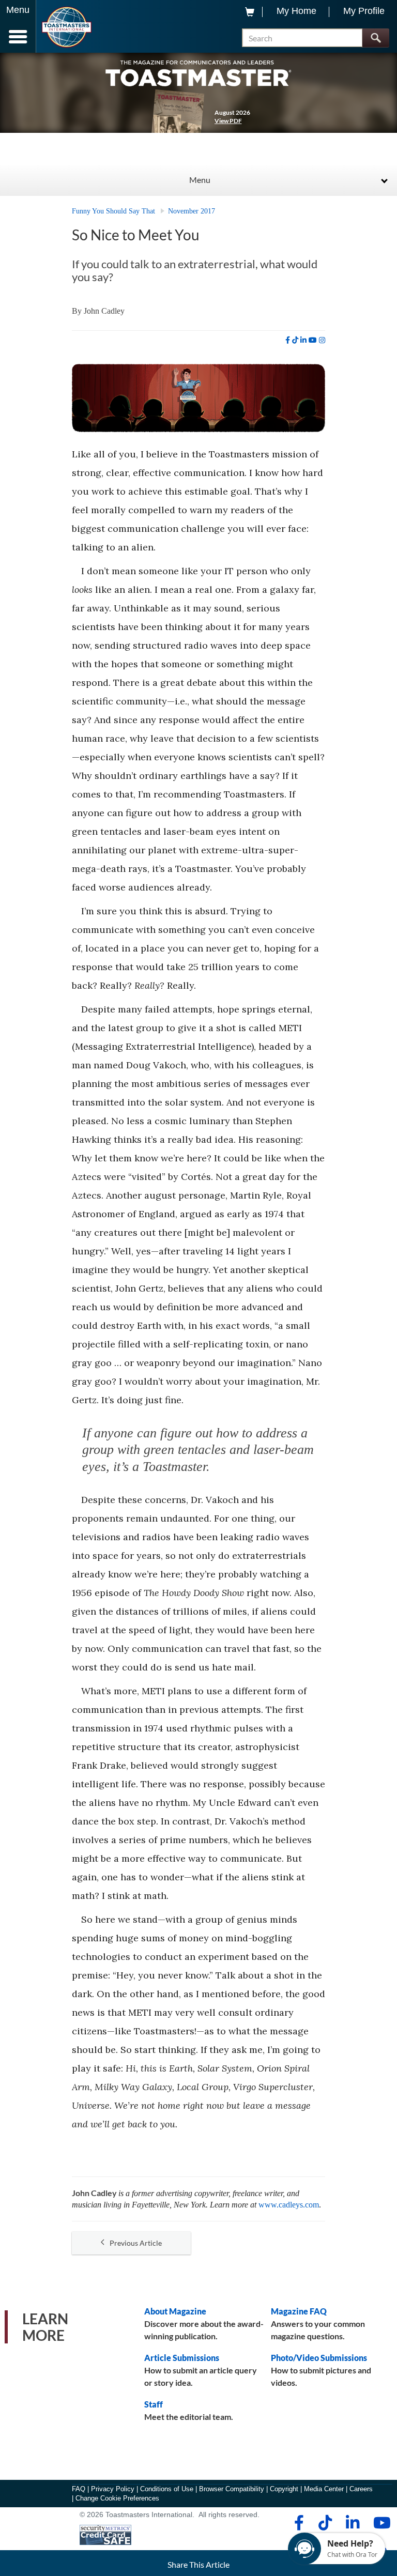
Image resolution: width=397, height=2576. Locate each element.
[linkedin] (303, 340)
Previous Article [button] (136, 2243)
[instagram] (322, 340)
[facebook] (288, 340)
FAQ (79, 2489)
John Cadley (104, 311)
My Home (296, 11)
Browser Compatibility (232, 2489)
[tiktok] (295, 340)
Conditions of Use (167, 2489)
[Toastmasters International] (66, 27)
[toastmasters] (198, 73)
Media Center (324, 2489)
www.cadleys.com (289, 2205)
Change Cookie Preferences (117, 2498)
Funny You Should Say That (113, 211)
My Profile (364, 11)
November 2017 (192, 211)
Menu (200, 180)
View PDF (228, 121)
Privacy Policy (113, 2489)
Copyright (284, 2489)
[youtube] (313, 340)
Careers (361, 2489)
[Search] (376, 38)
